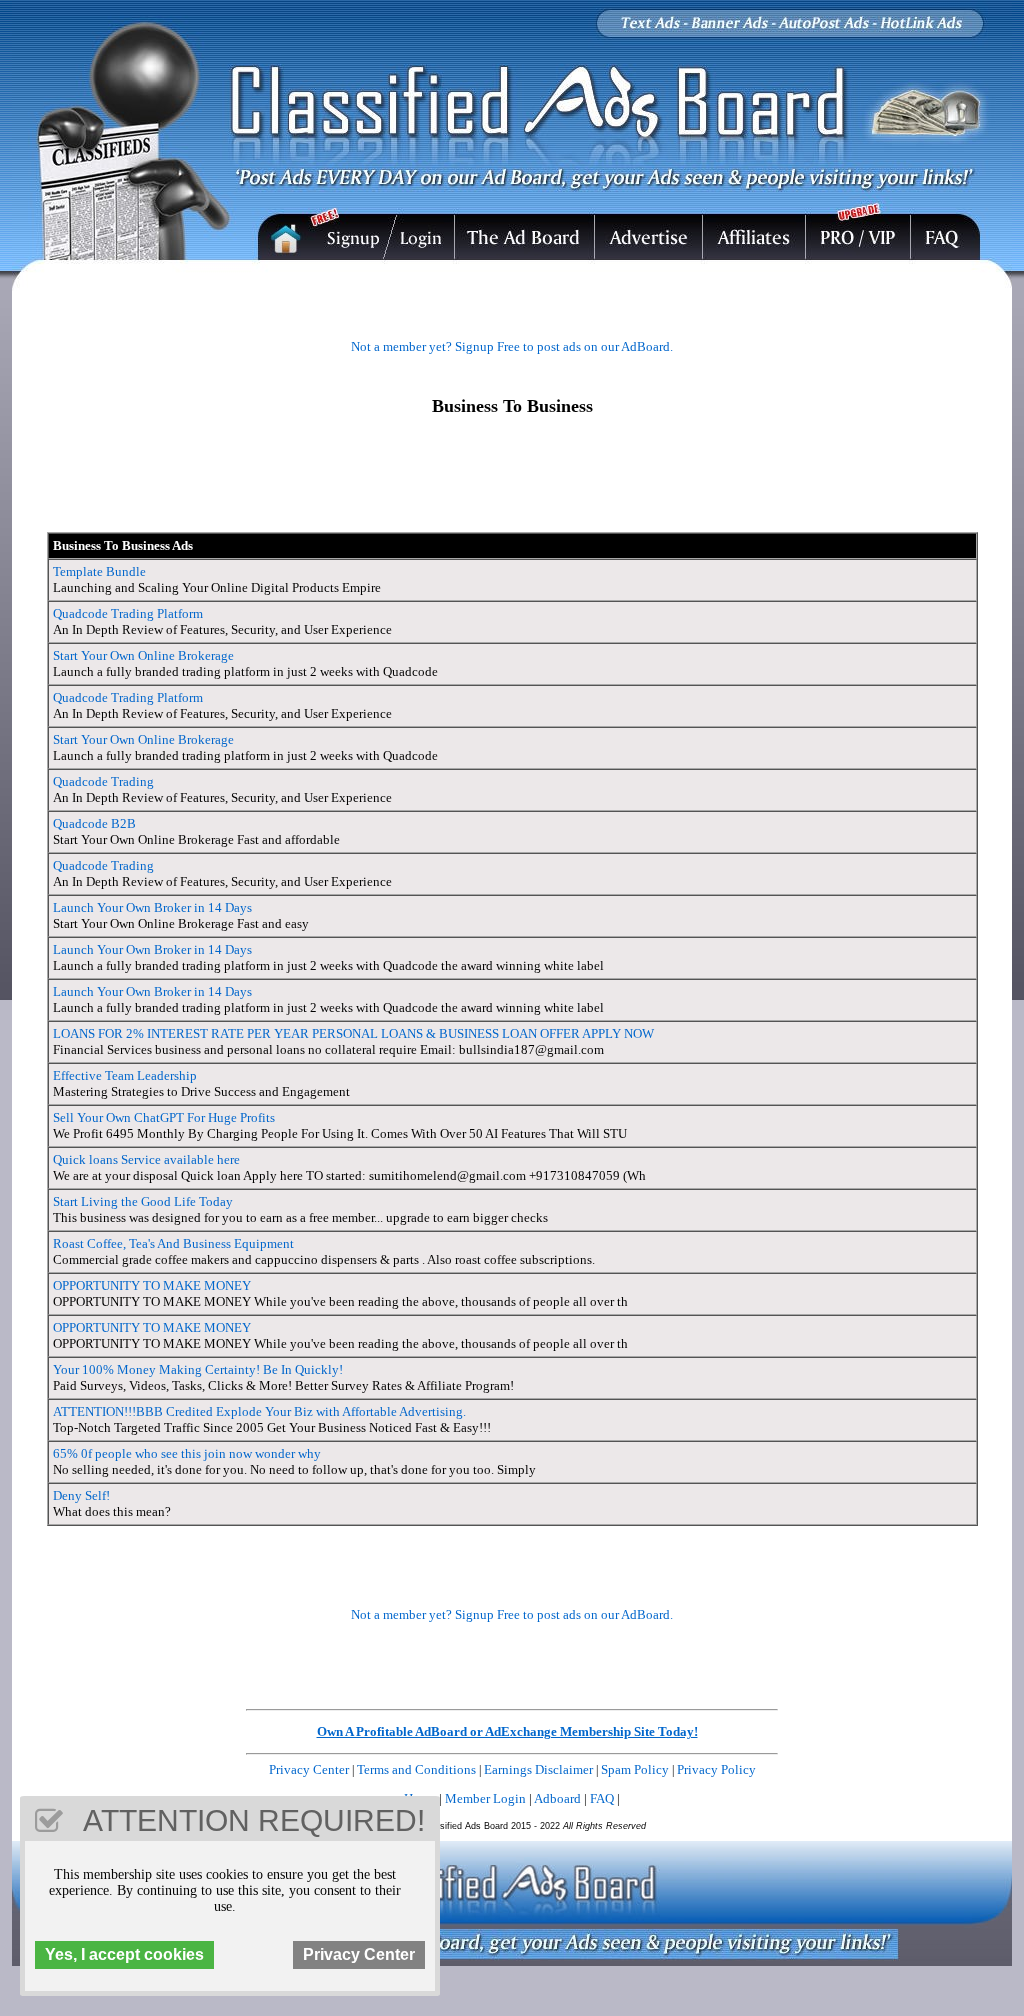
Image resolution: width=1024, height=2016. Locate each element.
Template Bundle (99, 571)
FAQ (602, 1798)
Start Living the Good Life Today (143, 1201)
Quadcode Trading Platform (128, 613)
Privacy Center (309, 1769)
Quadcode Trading (103, 781)
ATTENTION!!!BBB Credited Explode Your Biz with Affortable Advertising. (259, 1411)
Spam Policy (635, 1769)
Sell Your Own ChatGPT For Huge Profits (164, 1117)
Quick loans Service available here (146, 1159)
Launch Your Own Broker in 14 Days (152, 907)
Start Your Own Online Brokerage (143, 655)
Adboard (557, 1798)
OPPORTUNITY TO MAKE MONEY (152, 1285)
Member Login (485, 1798)
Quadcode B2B (94, 823)
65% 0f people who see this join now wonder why (187, 1453)
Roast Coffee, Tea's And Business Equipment (173, 1243)
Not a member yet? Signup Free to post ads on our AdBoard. (512, 346)
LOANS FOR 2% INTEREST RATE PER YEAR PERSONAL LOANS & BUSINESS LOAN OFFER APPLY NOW (353, 1033)
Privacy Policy (716, 1769)
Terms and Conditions (416, 1769)
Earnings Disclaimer (538, 1769)
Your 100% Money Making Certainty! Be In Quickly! (198, 1369)
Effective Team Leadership (125, 1075)
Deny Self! (81, 1495)
